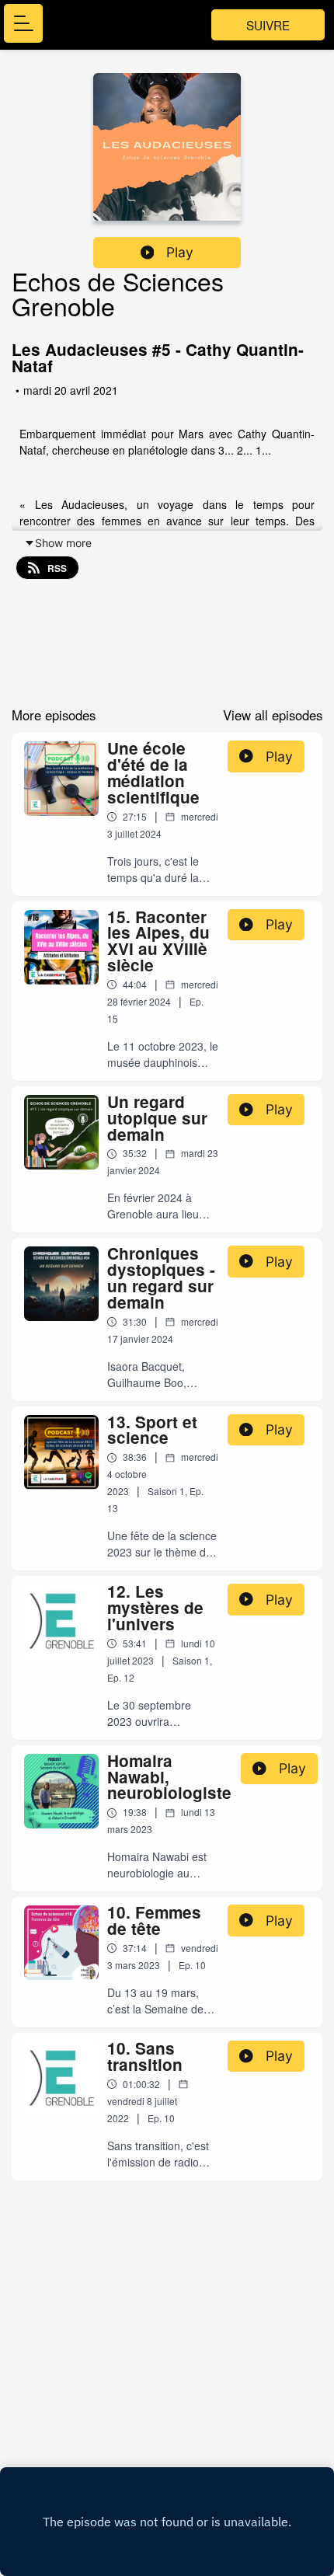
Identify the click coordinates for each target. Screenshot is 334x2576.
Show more (63, 543)
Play (180, 252)
